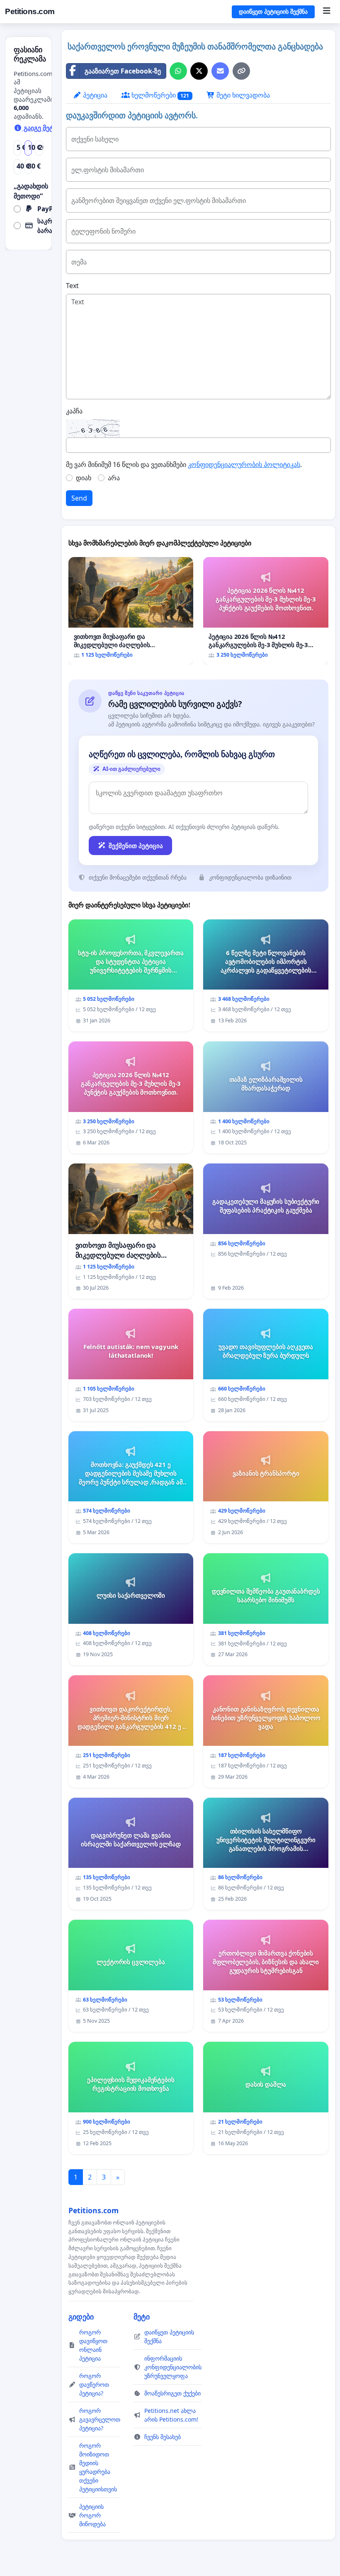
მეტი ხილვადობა (242, 95)
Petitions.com (30, 11)
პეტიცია (94, 95)
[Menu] (327, 12)
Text (72, 286)
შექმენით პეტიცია (136, 846)
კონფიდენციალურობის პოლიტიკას (244, 464)
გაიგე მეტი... (42, 128)
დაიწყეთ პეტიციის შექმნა (273, 12)
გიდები (81, 2317)
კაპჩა (74, 411)
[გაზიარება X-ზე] (199, 71)
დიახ (84, 478)
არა (114, 478)
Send (79, 498)
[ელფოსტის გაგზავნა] (220, 71)
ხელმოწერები (160, 95)
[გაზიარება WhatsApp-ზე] (178, 71)
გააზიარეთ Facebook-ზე (123, 71)
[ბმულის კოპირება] (241, 71)
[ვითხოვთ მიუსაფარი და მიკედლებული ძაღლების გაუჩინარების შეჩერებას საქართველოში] (131, 611)
